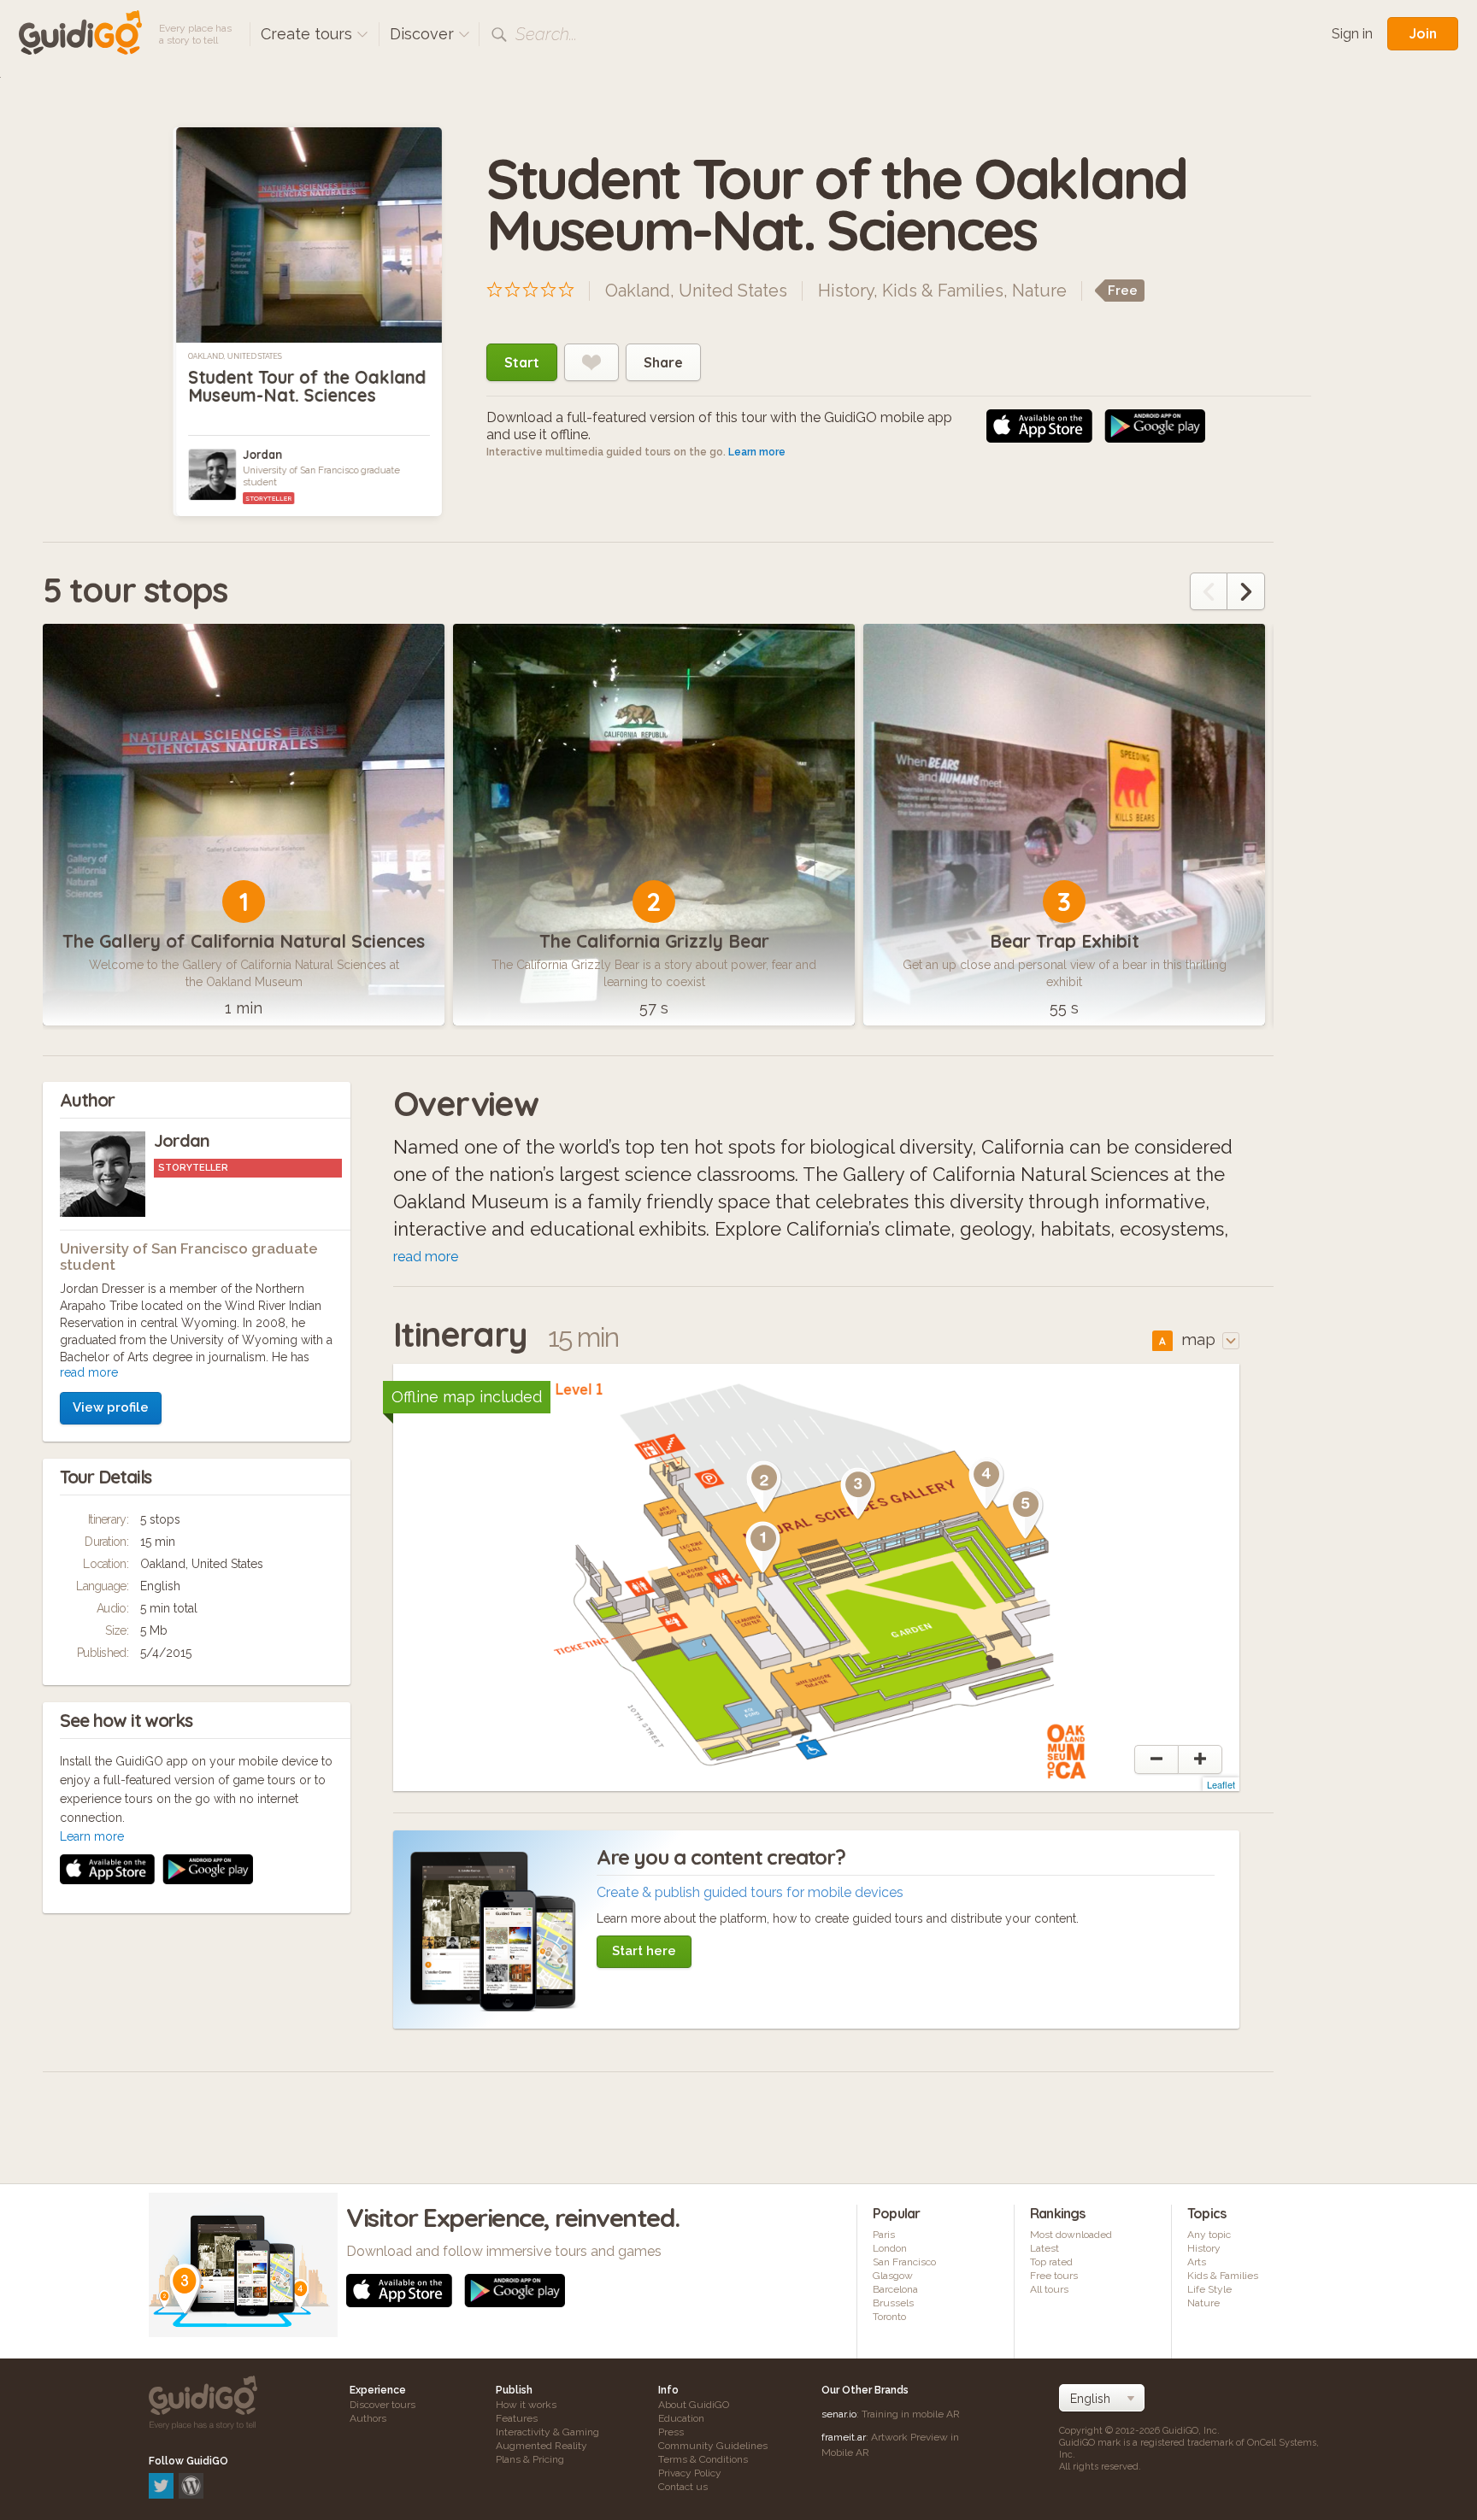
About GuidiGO (694, 2405)
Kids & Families (943, 291)
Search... (546, 34)
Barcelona (895, 2289)
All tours (1049, 2289)
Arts (1197, 2262)
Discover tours (382, 2405)
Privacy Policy (690, 2473)
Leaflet (1221, 1784)
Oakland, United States (235, 356)
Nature (1039, 291)
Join (1423, 33)
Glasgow (893, 2276)
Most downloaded (1071, 2235)
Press (671, 2432)
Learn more (757, 452)
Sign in (1352, 34)
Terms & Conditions (703, 2459)
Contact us (683, 2487)
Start (522, 362)
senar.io (839, 2414)
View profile (111, 1407)
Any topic (1209, 2235)
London (890, 2248)
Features (517, 2418)
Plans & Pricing (530, 2459)
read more (89, 1372)
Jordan (262, 455)
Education (681, 2418)
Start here (644, 1951)
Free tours (1054, 2276)
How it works (526, 2405)
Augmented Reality (541, 2446)
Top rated (1051, 2262)
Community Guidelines (713, 2446)
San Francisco (904, 2262)
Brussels (893, 2303)
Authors (368, 2418)
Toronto (889, 2317)
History (846, 291)
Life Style (1209, 2289)
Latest (1044, 2248)
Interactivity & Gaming (547, 2432)
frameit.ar (844, 2437)
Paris (884, 2235)
